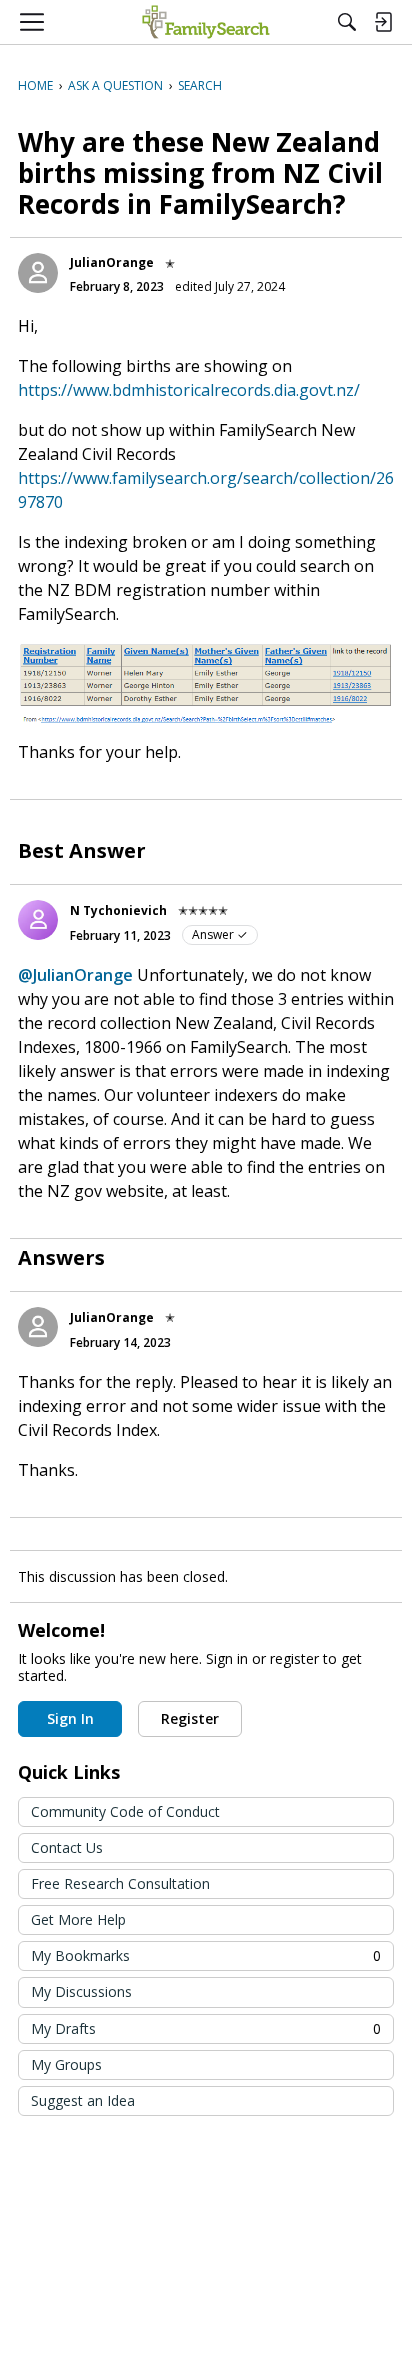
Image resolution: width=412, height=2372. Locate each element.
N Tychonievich (118, 910)
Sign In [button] (70, 1718)
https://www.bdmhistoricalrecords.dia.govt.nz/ (189, 390)
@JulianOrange (75, 975)
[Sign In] (383, 22)
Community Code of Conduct (125, 1811)
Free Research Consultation (120, 1883)
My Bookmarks (206, 1955)
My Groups (66, 2064)
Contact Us (67, 1847)
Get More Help (78, 1919)
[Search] (347, 22)
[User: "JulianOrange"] (38, 273)
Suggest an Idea (83, 2100)
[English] (205, 22)
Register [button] (190, 1718)
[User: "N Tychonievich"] (38, 920)
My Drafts (206, 2028)
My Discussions (81, 1991)
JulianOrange (112, 262)
